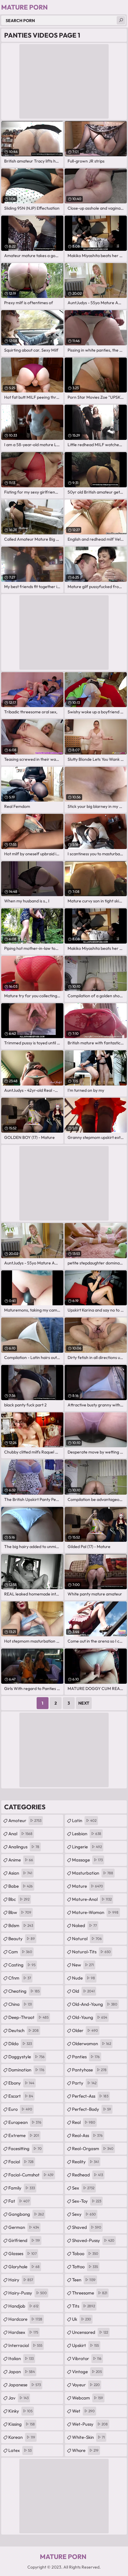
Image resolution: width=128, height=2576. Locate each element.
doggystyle (26, 2057)
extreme (24, 2135)
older (85, 2030)
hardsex (23, 2332)
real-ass (87, 2135)
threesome (90, 2293)
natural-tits (91, 1952)
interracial (25, 2345)
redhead (88, 2175)
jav (18, 2398)
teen (84, 2280)
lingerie (87, 1847)
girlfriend (24, 2240)
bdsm (21, 1925)
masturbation (93, 1873)
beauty (22, 1939)
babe (21, 1886)
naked (84, 1925)
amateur (25, 1820)
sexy (84, 2214)
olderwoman (92, 2044)
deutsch (24, 2030)
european (25, 2122)
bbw (20, 1912)
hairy (21, 2280)
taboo (85, 2253)
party (84, 2083)
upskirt (85, 2345)
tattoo (85, 2267)
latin (84, 1820)
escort (21, 2096)
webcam (88, 2398)
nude (83, 1978)
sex (83, 2188)
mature (88, 1886)
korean (22, 2437)
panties (86, 2057)
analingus (24, 1847)
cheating (24, 1991)
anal (20, 1834)
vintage (87, 2372)
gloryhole (24, 2267)
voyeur (86, 2385)
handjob (23, 2306)
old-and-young (95, 2004)
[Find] (121, 20)
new (83, 1965)
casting (22, 1965)
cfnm (20, 1978)
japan (22, 2372)
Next (84, 1703)
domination (26, 2070)
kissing (22, 2424)
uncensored (90, 2332)
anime (21, 1860)
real (84, 2122)
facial (21, 2162)
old (83, 1991)
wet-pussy (90, 2424)
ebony (21, 2083)
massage (87, 1860)
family (22, 2188)
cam (20, 1952)
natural (87, 1939)
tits (83, 2306)
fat (19, 2201)
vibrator (87, 2358)
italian (21, 2358)
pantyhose (89, 2070)
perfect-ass (90, 2096)
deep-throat (28, 2017)
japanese (25, 2385)
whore (85, 2450)
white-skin (88, 2437)
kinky (20, 2411)
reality (85, 2162)
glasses (22, 2253)
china (20, 2004)
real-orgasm (93, 2149)
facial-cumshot (31, 2175)
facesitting (25, 2149)
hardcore (25, 2319)
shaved (87, 2227)
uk (82, 2319)
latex (20, 2450)
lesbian (87, 1834)
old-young (90, 2017)
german (24, 2227)
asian (20, 1873)
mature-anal (92, 1899)
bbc (19, 1899)
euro (20, 2109)
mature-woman (95, 1912)
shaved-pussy (93, 2240)
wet (83, 2411)
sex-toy (87, 2201)
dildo (20, 2044)
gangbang (26, 2214)
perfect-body (92, 2109)
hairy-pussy (28, 2293)
